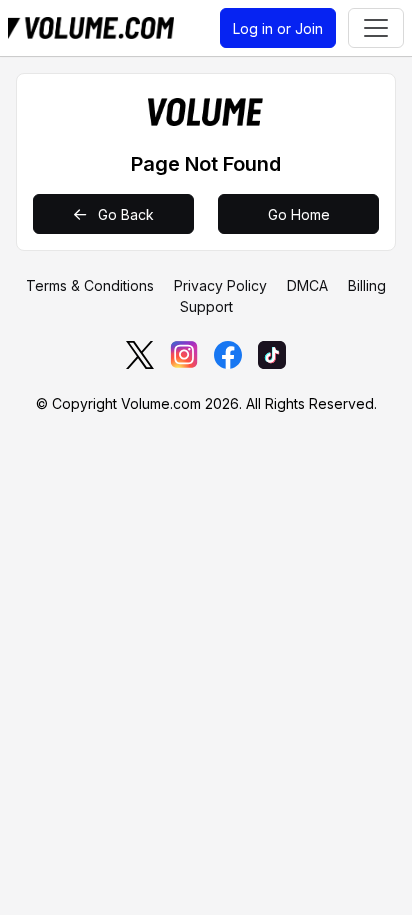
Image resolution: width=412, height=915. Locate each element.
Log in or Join (278, 28)
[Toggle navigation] (376, 28)
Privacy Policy (220, 285)
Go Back (124, 214)
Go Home (299, 214)
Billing (367, 285)
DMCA (307, 285)
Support (206, 306)
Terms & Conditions (90, 285)
